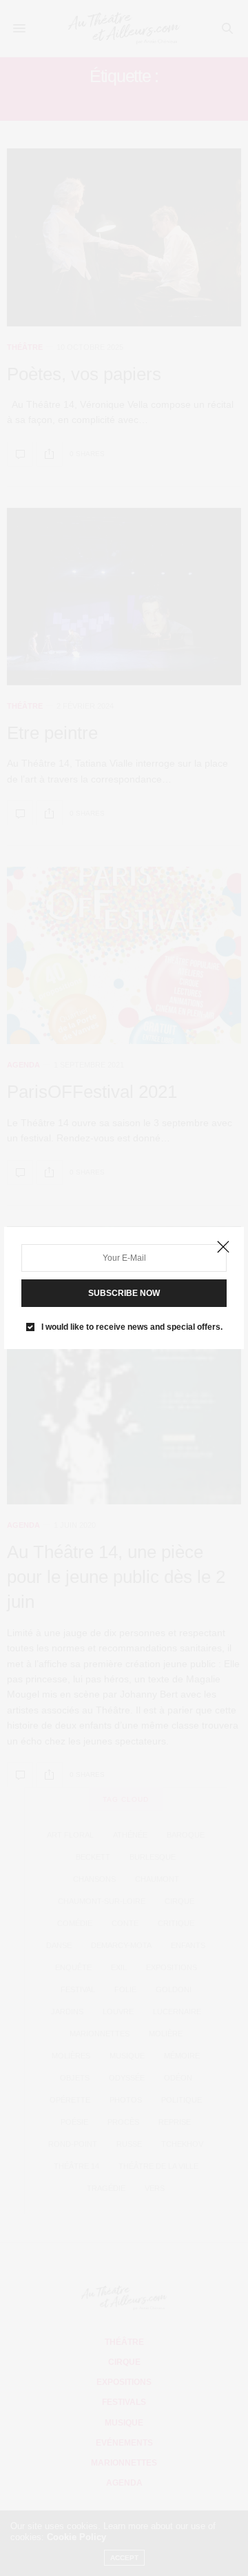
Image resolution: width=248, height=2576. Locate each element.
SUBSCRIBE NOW (124, 1293)
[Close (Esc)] (223, 1248)
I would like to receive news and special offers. (132, 1327)
